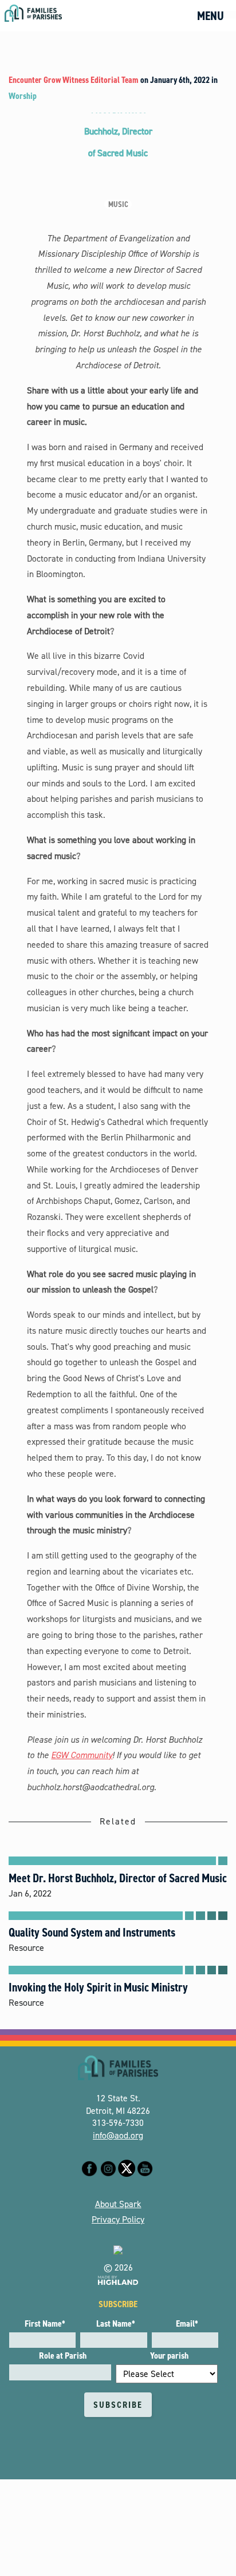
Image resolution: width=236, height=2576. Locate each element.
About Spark (118, 2204)
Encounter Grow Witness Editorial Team (74, 80)
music (118, 204)
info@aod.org (118, 2135)
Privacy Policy (118, 2219)
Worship (23, 96)
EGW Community (82, 1755)
